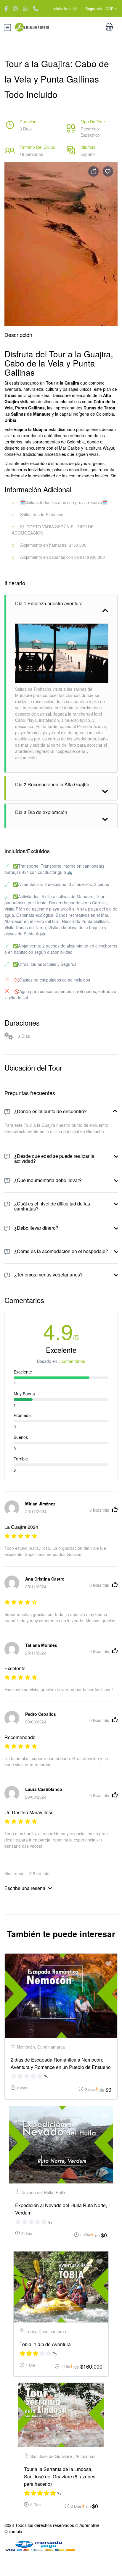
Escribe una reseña (25, 1888)
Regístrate (94, 8)
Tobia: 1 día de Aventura (45, 2344)
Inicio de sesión (66, 8)
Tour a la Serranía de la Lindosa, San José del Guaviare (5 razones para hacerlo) (60, 2476)
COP (110, 8)
